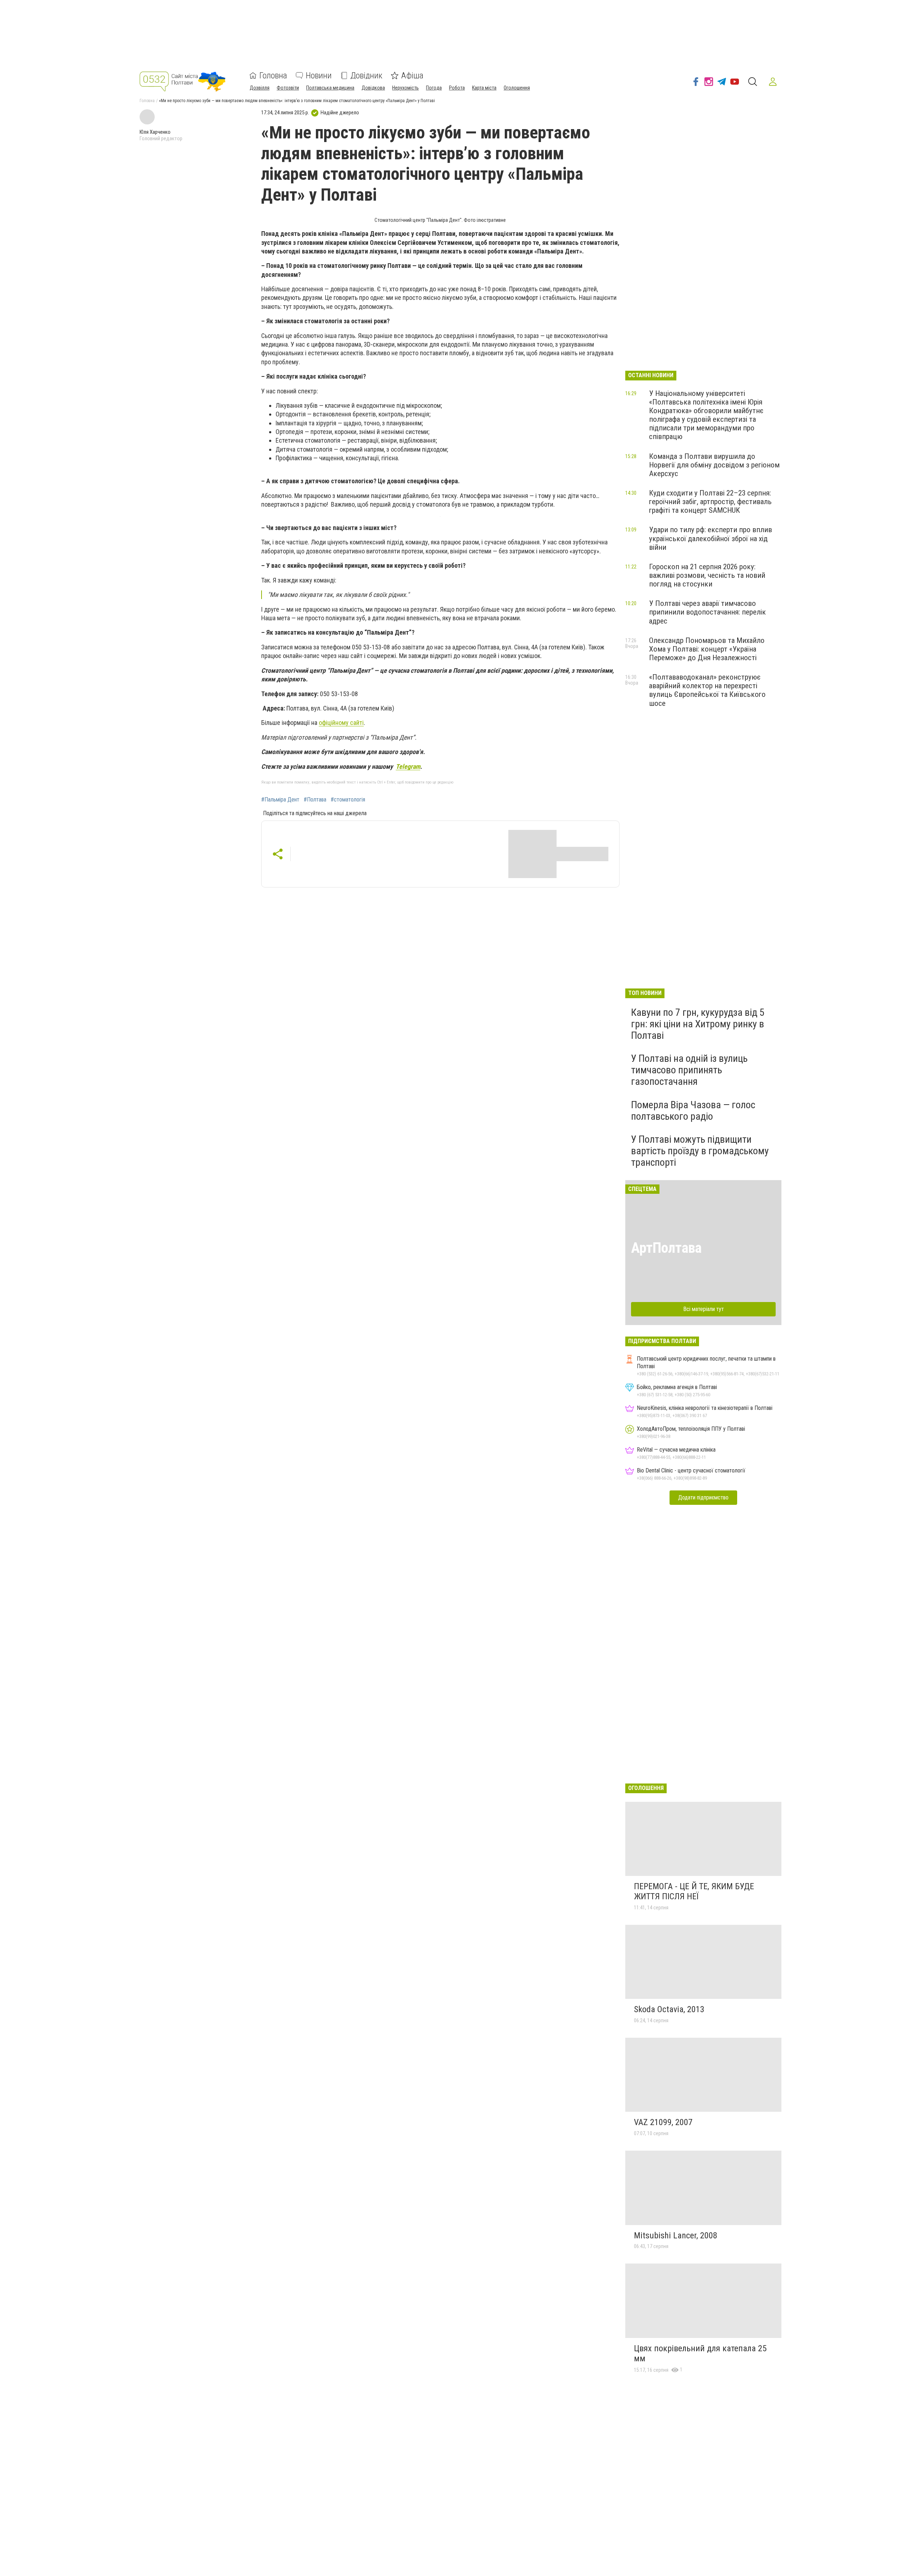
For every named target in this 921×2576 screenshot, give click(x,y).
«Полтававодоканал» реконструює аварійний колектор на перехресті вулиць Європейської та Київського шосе (707, 690)
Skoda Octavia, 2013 (669, 2009)
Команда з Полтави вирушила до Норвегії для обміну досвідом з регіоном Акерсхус (714, 465)
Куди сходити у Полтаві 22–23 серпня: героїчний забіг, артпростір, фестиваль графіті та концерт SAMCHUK (710, 502)
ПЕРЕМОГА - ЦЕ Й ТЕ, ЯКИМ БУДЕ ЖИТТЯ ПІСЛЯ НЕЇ (694, 1891)
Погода (434, 88)
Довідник (366, 76)
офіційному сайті (341, 723)
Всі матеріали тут (704, 1309)
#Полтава (315, 800)
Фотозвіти (288, 88)
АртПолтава (666, 1248)
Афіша (412, 76)
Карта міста (484, 88)
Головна (273, 76)
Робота (457, 88)
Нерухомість (405, 88)
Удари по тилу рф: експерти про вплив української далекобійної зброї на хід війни (711, 538)
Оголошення (517, 88)
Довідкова (373, 88)
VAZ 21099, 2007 (663, 2122)
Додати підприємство (703, 1497)
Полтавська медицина (330, 88)
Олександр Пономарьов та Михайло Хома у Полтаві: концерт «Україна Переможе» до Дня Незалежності (707, 649)
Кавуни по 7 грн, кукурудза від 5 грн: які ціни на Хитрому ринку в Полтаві (698, 1024)
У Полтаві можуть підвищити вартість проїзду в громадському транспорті (700, 1151)
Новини (319, 76)
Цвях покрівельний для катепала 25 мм (700, 2353)
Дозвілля (260, 88)
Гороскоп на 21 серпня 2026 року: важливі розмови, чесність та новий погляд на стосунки (707, 575)
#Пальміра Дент (280, 800)
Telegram (408, 766)
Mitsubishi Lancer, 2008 (676, 2235)
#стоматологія (348, 800)
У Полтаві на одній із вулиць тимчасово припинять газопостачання (689, 1070)
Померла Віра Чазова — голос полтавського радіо (693, 1111)
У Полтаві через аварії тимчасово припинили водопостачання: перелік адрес (707, 612)
